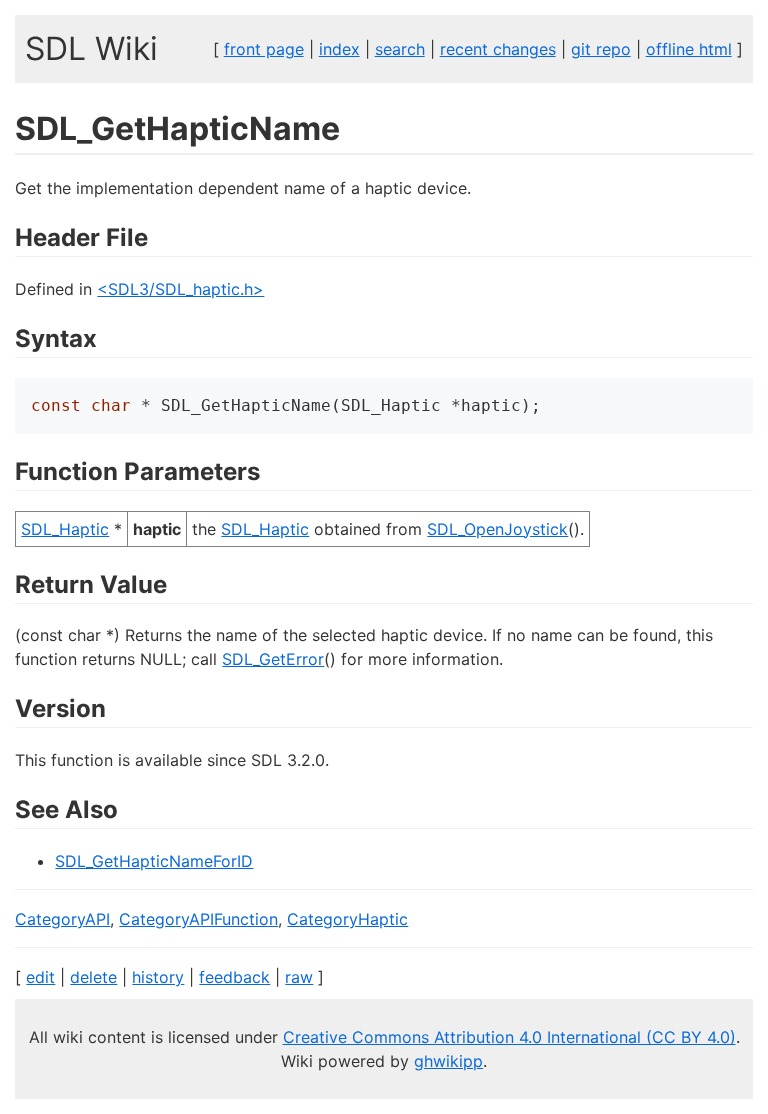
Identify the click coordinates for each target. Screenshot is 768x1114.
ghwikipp (448, 1061)
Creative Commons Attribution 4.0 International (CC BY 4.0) (509, 1037)
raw (299, 977)
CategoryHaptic (347, 919)
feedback (234, 977)
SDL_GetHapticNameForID (154, 861)
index (339, 49)
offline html (689, 49)
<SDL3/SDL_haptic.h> (180, 289)
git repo (601, 49)
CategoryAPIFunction (198, 919)
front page (264, 49)
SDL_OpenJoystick (497, 529)
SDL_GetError (273, 659)
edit (40, 977)
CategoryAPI (62, 919)
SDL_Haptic (65, 529)
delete (93, 977)
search (400, 49)
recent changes (498, 49)
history (158, 977)
